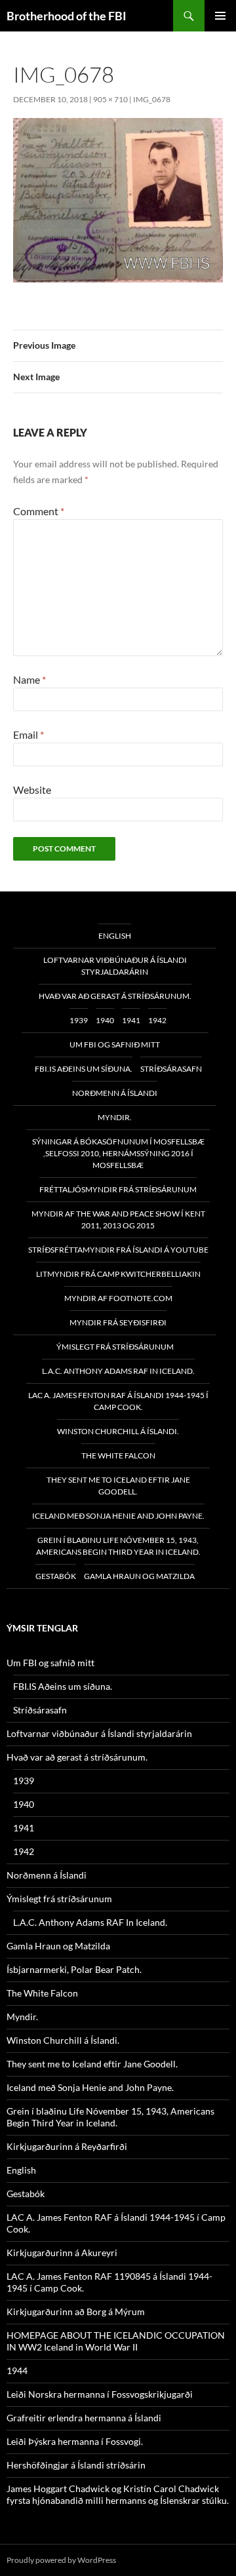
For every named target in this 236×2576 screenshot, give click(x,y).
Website (32, 790)
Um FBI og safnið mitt (115, 1044)
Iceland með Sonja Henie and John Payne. (118, 1516)
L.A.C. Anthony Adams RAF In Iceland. (118, 1371)
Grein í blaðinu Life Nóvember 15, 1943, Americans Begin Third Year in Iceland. (118, 1546)
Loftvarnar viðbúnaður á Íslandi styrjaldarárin (115, 966)
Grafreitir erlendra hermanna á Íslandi (84, 2418)
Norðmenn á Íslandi (115, 1093)
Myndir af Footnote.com (118, 1298)
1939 (79, 1020)
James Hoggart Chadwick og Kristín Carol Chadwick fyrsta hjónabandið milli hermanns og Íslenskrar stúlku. (118, 2494)
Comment (39, 511)
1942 (157, 1020)
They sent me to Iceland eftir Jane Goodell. (118, 1486)
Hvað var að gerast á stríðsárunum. (115, 996)
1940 (105, 1020)
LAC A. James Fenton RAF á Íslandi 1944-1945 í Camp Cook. (118, 1401)
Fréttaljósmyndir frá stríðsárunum (118, 1189)
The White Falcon (118, 1455)
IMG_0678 (152, 99)
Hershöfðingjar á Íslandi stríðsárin (76, 2465)
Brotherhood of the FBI (67, 16)
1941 (131, 1020)
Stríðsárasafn (171, 1069)
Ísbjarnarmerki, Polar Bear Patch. (74, 1969)
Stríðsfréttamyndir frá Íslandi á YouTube (118, 1250)
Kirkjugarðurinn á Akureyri (62, 2253)
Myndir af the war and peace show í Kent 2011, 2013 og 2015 (118, 1220)
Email (29, 734)
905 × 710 (110, 99)
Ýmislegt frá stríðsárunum (115, 1347)
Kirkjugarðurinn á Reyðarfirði (67, 2146)
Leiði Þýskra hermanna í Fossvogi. (75, 2441)
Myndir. (115, 1117)
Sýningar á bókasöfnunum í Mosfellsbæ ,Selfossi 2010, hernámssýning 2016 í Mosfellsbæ (118, 1153)
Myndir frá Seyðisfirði (118, 1322)
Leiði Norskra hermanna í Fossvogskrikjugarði (100, 2394)
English (115, 936)
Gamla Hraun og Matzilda (139, 1576)
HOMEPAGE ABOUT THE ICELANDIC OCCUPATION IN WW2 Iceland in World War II (116, 2341)
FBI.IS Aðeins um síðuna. (84, 1069)
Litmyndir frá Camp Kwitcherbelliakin (118, 1274)
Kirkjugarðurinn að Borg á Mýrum (76, 2312)
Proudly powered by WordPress (61, 2560)
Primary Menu (220, 16)
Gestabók (56, 1576)
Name (29, 679)
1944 (17, 2371)
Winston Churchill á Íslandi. (118, 1431)
